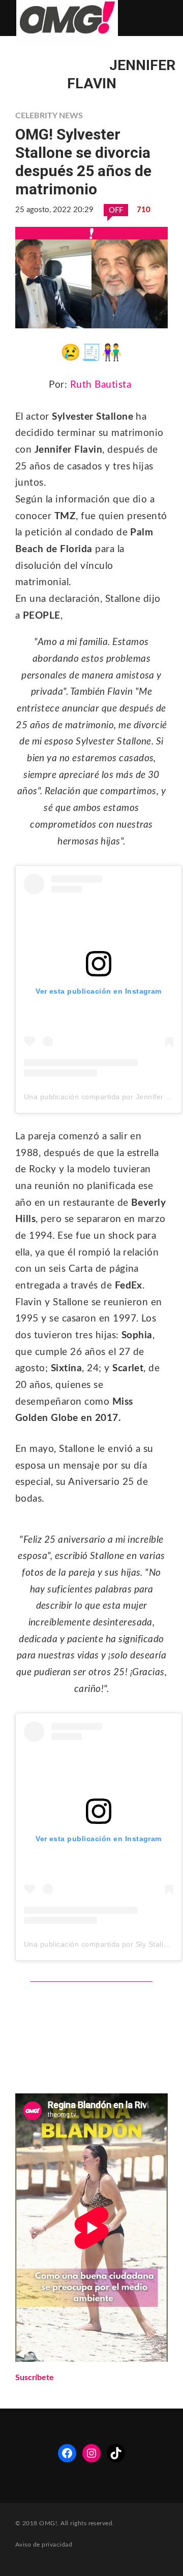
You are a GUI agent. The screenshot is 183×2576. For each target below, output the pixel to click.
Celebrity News (49, 116)
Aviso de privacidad (44, 2545)
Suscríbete (35, 2378)
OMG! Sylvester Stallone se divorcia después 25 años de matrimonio (83, 162)
